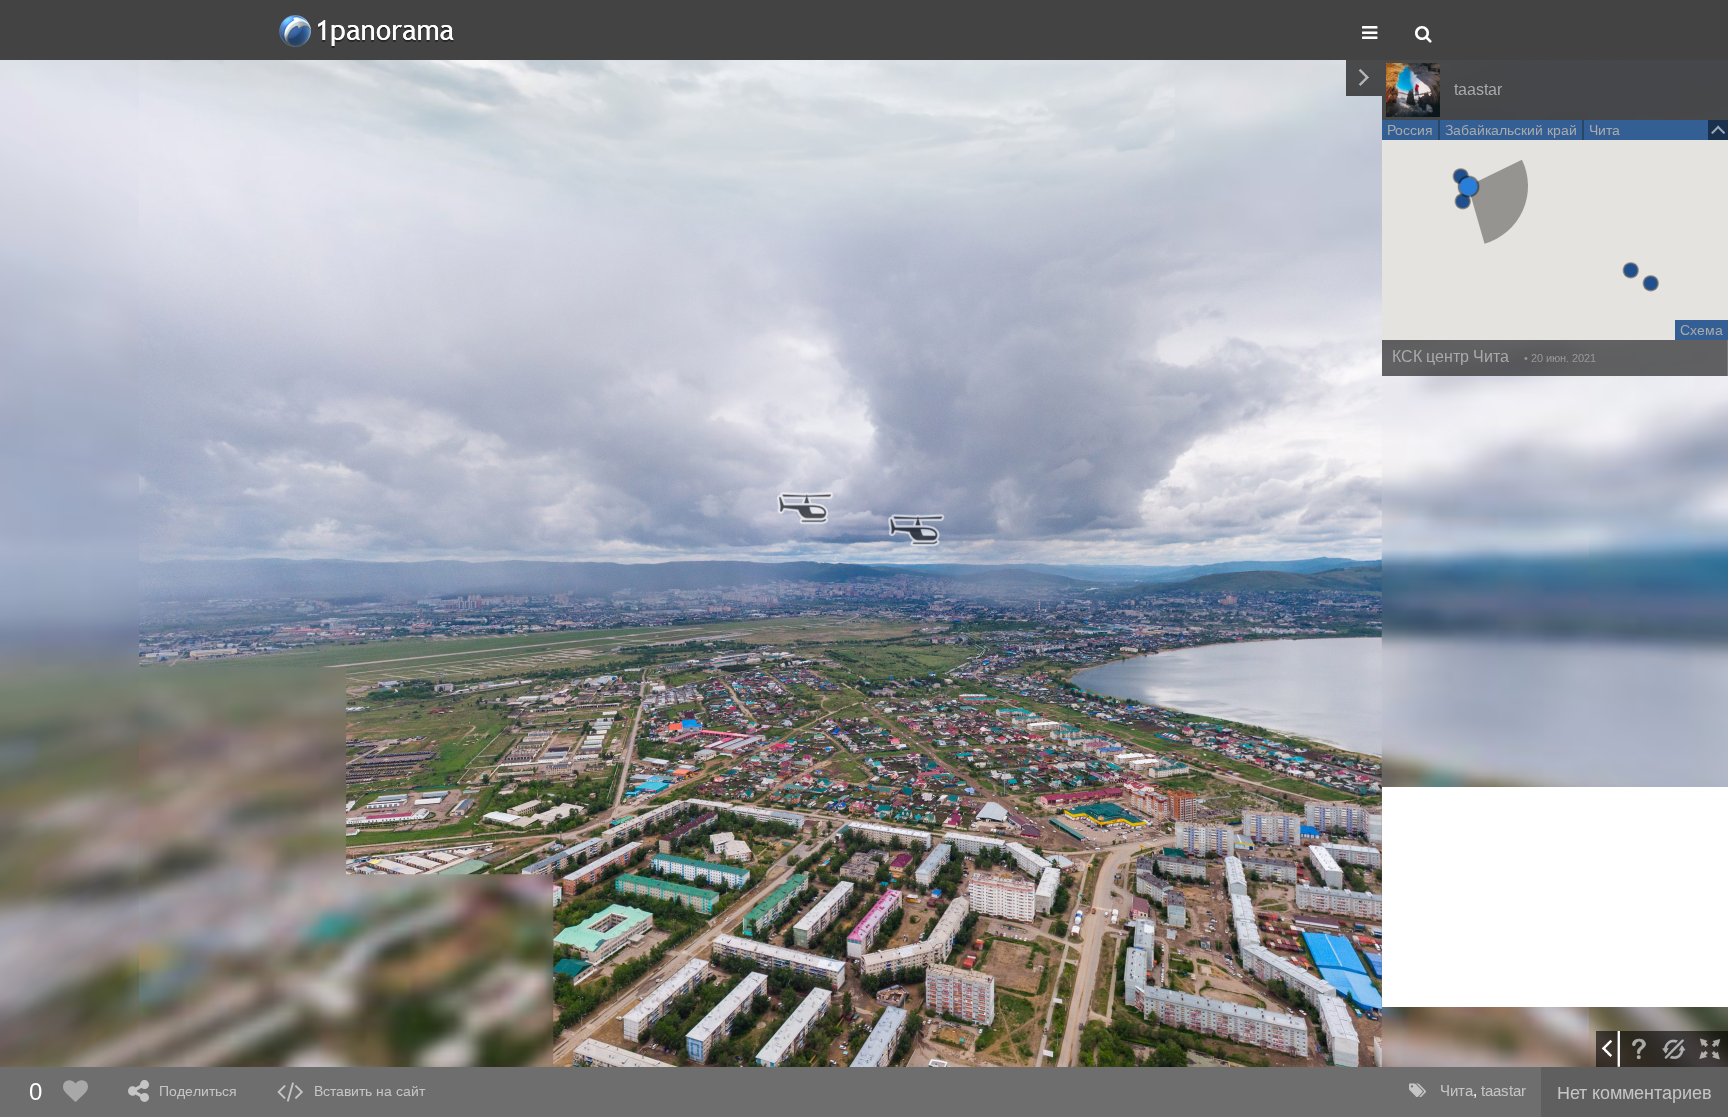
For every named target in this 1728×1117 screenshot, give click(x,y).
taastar (1503, 1090)
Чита (1456, 1090)
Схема (1701, 330)
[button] (1468, 186)
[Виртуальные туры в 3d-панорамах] (368, 30)
